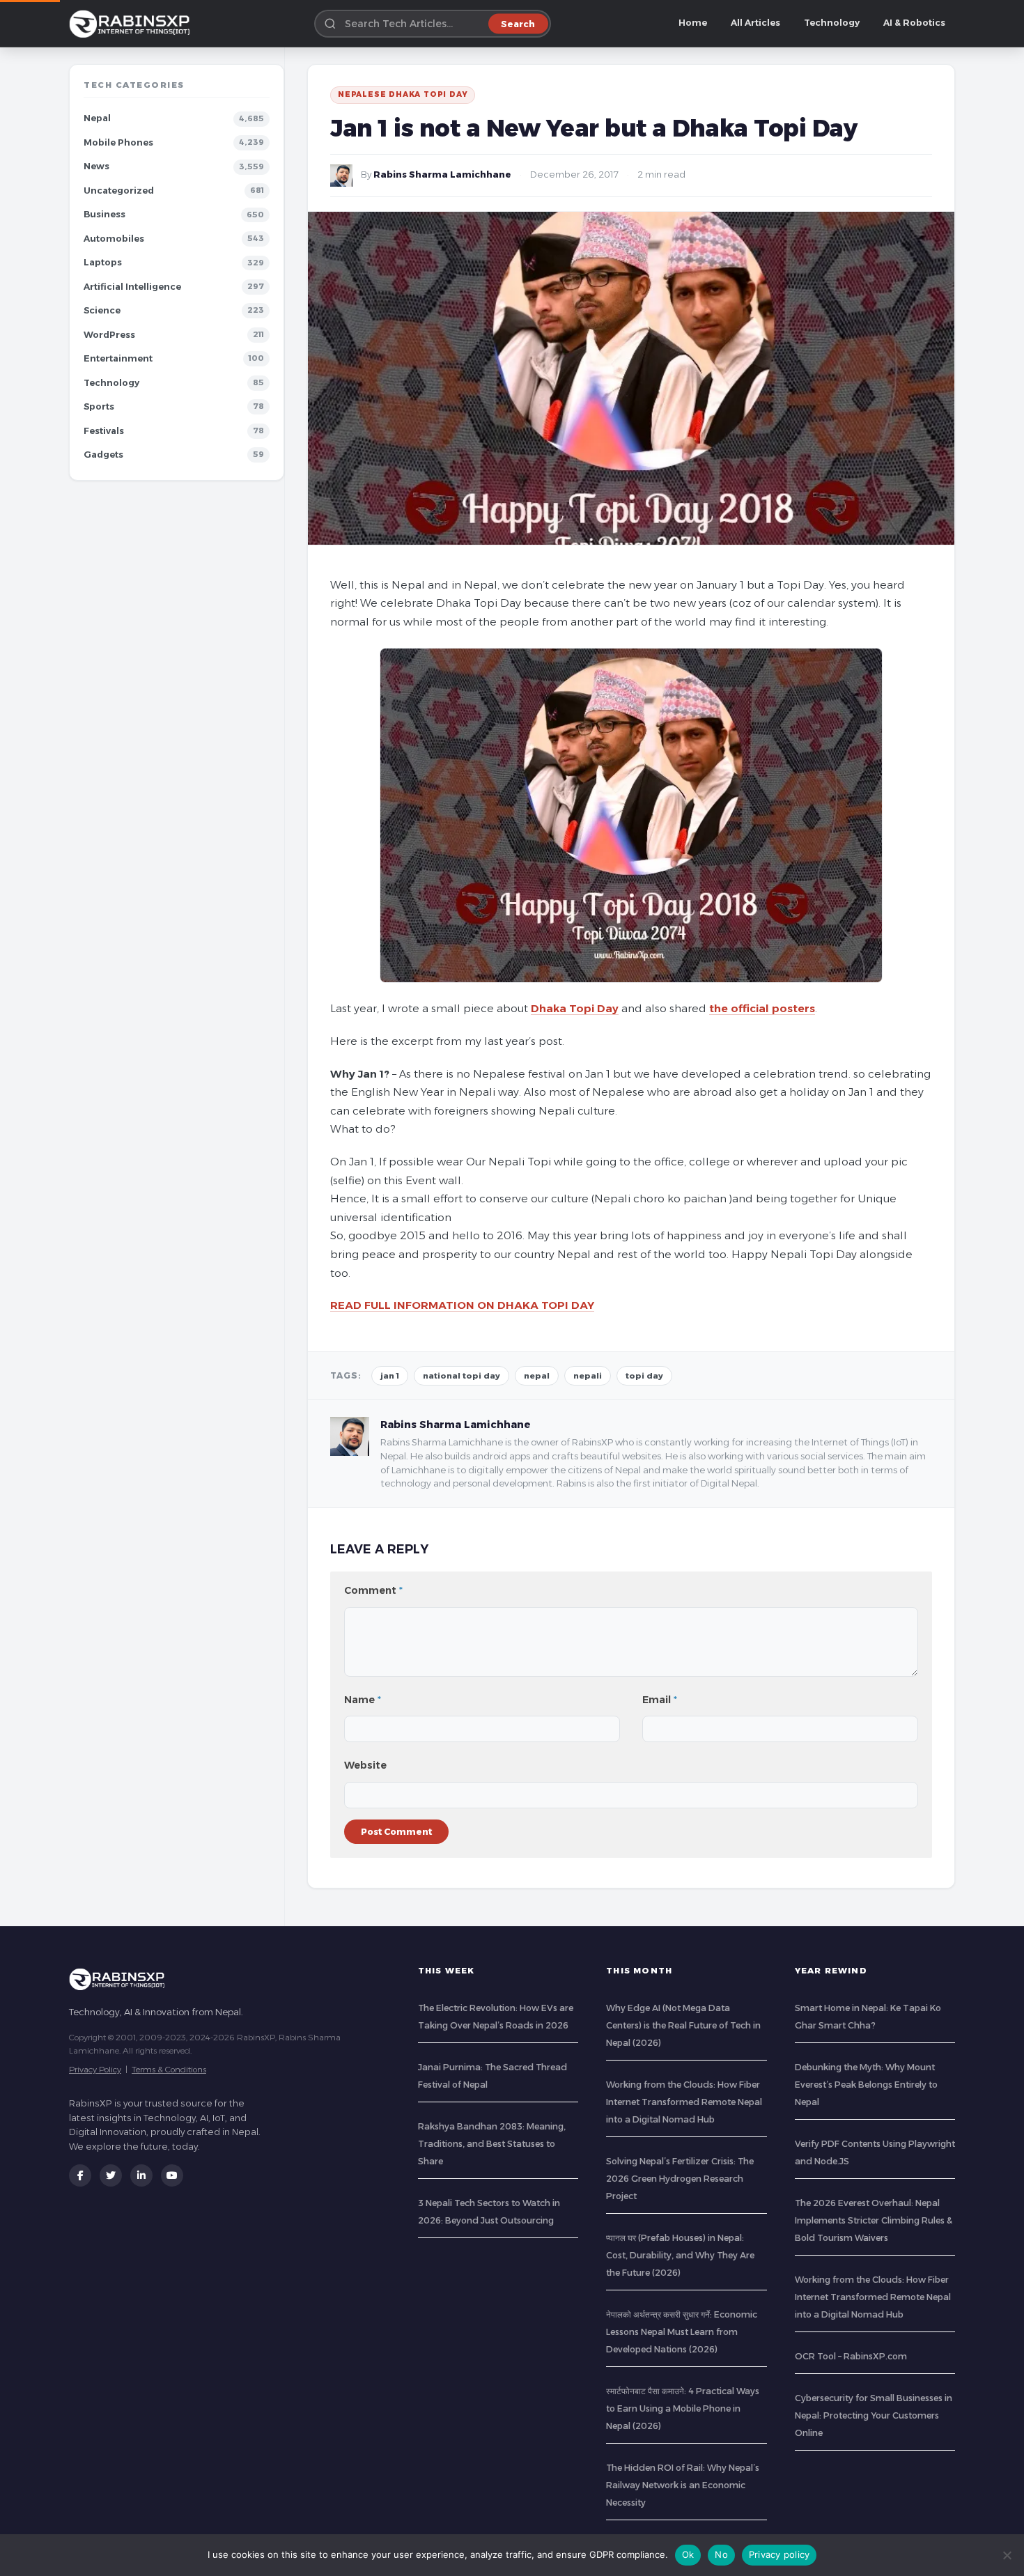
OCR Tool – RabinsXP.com (851, 2356)
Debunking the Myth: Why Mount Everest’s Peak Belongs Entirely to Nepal (866, 2085)
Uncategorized (119, 191)
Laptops (103, 262)
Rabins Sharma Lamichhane (442, 174)
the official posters (762, 1008)
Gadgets (103, 455)
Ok (688, 2554)
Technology (832, 23)
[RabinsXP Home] (132, 24)
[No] (1007, 2555)
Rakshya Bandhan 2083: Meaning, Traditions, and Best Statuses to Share (492, 2144)
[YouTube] (172, 2175)
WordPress (109, 335)
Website (365, 1765)
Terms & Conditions (169, 2069)
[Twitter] (111, 2175)
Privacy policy (779, 2554)
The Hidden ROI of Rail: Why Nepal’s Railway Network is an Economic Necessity (683, 2485)
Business (104, 214)
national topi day (461, 1376)
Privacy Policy (95, 2069)
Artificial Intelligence (132, 287)
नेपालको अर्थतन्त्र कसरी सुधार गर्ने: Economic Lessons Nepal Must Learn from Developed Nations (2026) (682, 2332)
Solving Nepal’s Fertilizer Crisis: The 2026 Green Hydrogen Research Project (680, 2179)
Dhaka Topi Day (575, 1008)
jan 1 (390, 1376)
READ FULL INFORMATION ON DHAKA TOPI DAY (462, 1305)
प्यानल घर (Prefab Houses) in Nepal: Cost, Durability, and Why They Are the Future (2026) (680, 2255)
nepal (537, 1376)
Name (363, 1700)
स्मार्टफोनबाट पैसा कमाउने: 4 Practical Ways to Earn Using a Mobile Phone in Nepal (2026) (683, 2408)
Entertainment (118, 358)
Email (660, 1700)
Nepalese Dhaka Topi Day (403, 94)
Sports (99, 406)
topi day (644, 1376)
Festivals (104, 431)
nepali (588, 1376)
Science (102, 310)
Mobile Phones (118, 142)
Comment (373, 1590)
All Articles (755, 23)
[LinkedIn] (141, 2175)
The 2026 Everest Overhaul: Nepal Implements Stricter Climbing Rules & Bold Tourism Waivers (874, 2220)
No (721, 2554)
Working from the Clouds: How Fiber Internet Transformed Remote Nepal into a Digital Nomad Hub (684, 2102)
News (96, 166)
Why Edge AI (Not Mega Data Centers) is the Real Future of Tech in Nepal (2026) (683, 2025)
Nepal (97, 118)
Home (693, 23)
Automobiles (114, 239)
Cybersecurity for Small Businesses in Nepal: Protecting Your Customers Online (874, 2415)
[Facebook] (80, 2175)
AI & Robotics (914, 23)
